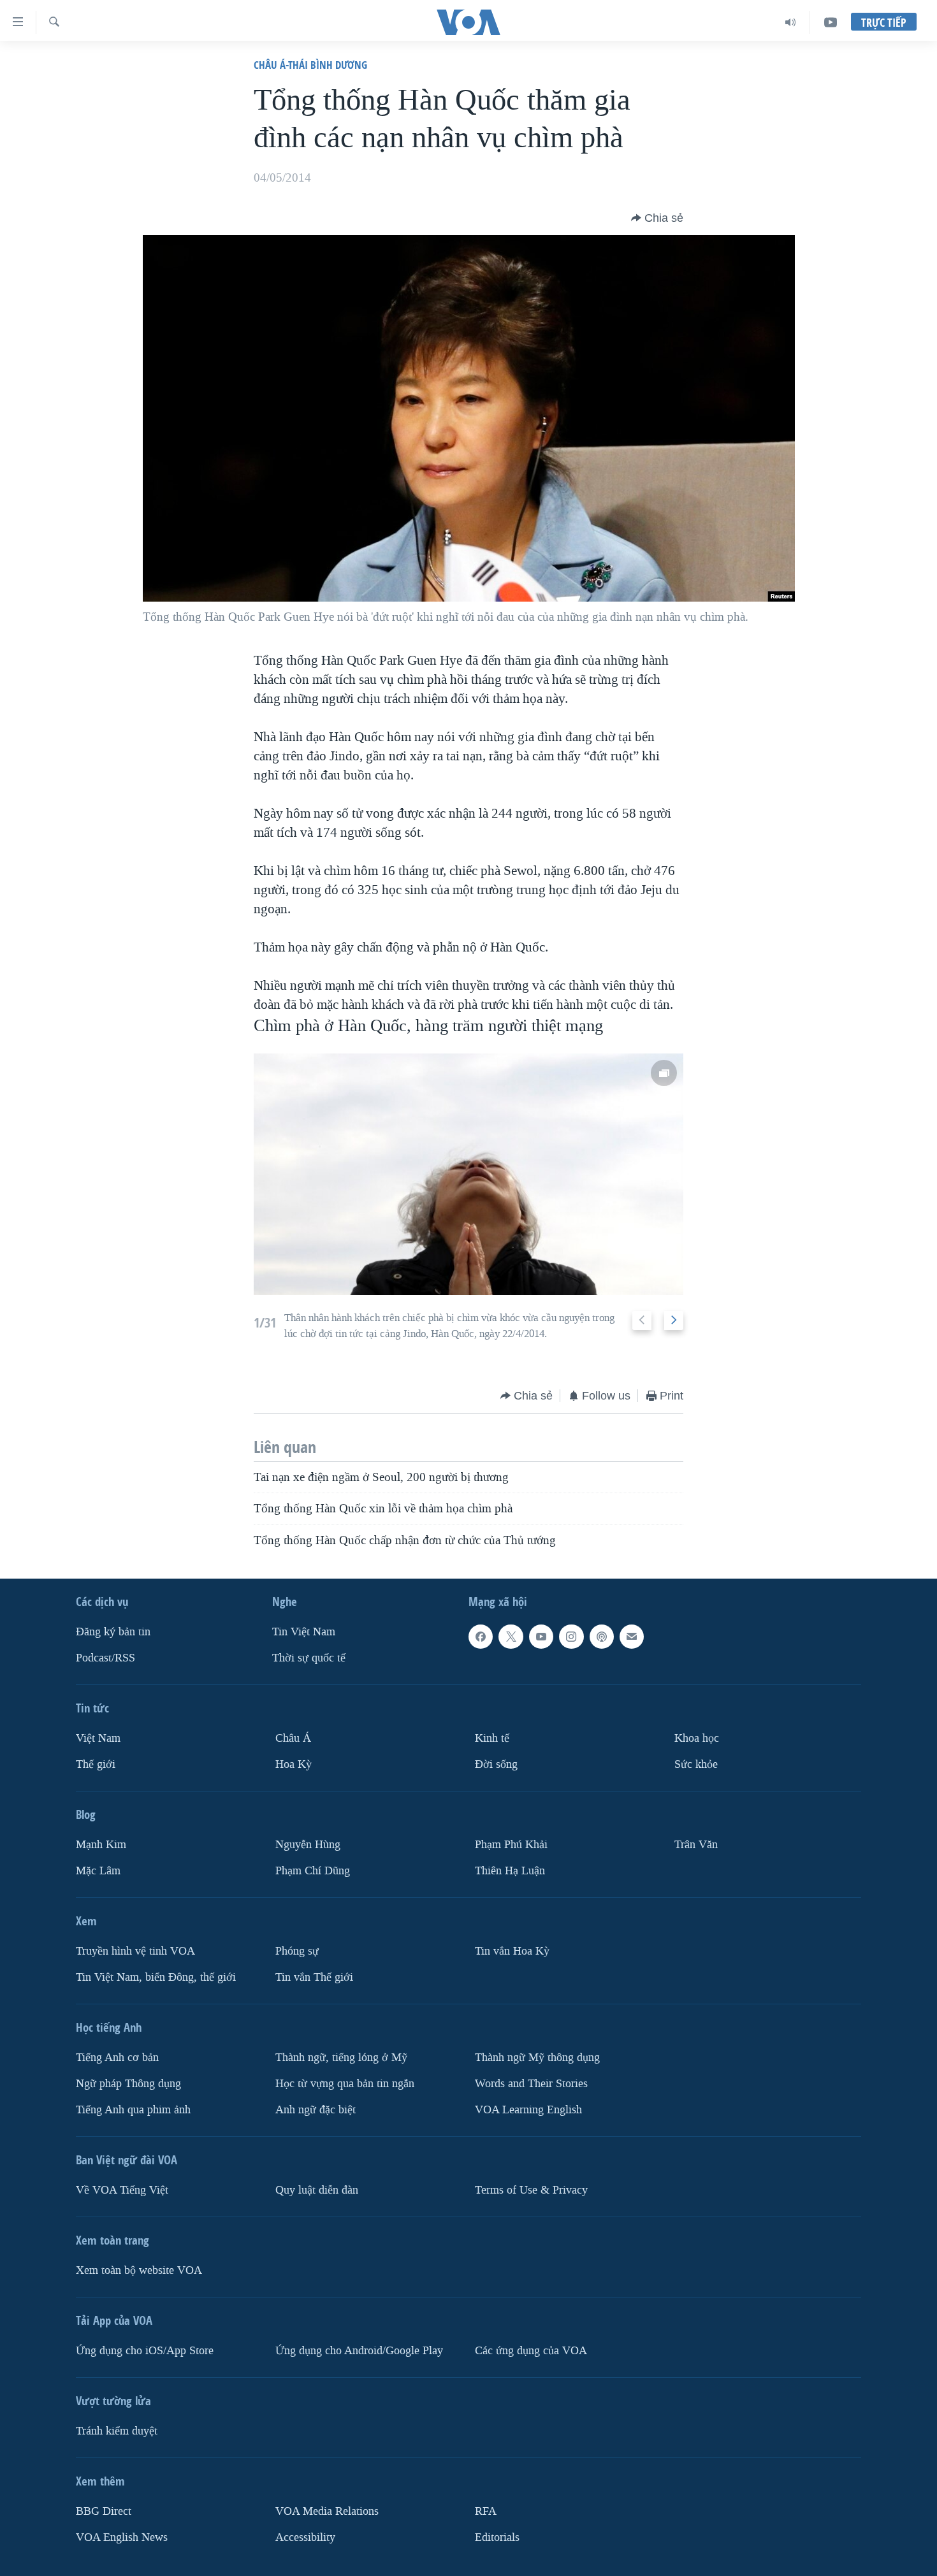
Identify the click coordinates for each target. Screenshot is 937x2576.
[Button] (657, 218)
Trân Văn (696, 1845)
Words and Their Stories (531, 2084)
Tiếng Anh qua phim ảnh (133, 2110)
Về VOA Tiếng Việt (122, 2190)
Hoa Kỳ (294, 1764)
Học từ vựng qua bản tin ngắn (345, 2084)
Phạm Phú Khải (511, 1845)
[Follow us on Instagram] (571, 1637)
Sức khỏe (696, 1764)
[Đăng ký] (632, 1637)
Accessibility (305, 2537)
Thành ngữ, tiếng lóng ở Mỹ (341, 2058)
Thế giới (96, 1764)
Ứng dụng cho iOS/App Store (145, 2351)
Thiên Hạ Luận (510, 1871)
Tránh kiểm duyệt (117, 2431)
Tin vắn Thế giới (314, 1977)
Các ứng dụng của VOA (531, 2351)
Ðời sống (496, 1764)
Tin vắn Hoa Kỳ (512, 1951)
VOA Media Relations (327, 2511)
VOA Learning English (528, 2110)
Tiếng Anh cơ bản (117, 2058)
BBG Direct (104, 2511)
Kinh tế (492, 1738)
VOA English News (122, 2537)
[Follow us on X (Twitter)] (511, 1637)
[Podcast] (602, 1637)
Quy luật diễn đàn (317, 2190)
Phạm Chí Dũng (313, 1871)
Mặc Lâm (98, 1871)
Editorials (497, 2537)
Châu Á (293, 1738)
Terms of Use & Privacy (531, 2190)
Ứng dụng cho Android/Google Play (359, 2351)
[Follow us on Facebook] (481, 1637)
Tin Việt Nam (304, 1632)
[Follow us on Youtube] (541, 1637)
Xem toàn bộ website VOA (139, 2270)
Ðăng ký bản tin (113, 1632)
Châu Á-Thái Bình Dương (310, 65)
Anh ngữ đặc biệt (316, 2110)
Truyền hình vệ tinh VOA (135, 1951)
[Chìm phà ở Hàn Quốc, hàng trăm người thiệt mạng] (468, 1174)
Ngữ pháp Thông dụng (128, 2084)
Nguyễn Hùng (308, 1845)
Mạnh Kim (101, 1845)
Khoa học (697, 1738)
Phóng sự (297, 1951)
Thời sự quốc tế (309, 1658)
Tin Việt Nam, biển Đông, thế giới (156, 1977)
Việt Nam (98, 1738)
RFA (486, 2511)
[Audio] (791, 22)
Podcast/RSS (105, 1658)
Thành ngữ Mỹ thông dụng (537, 2058)
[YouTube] (831, 22)
